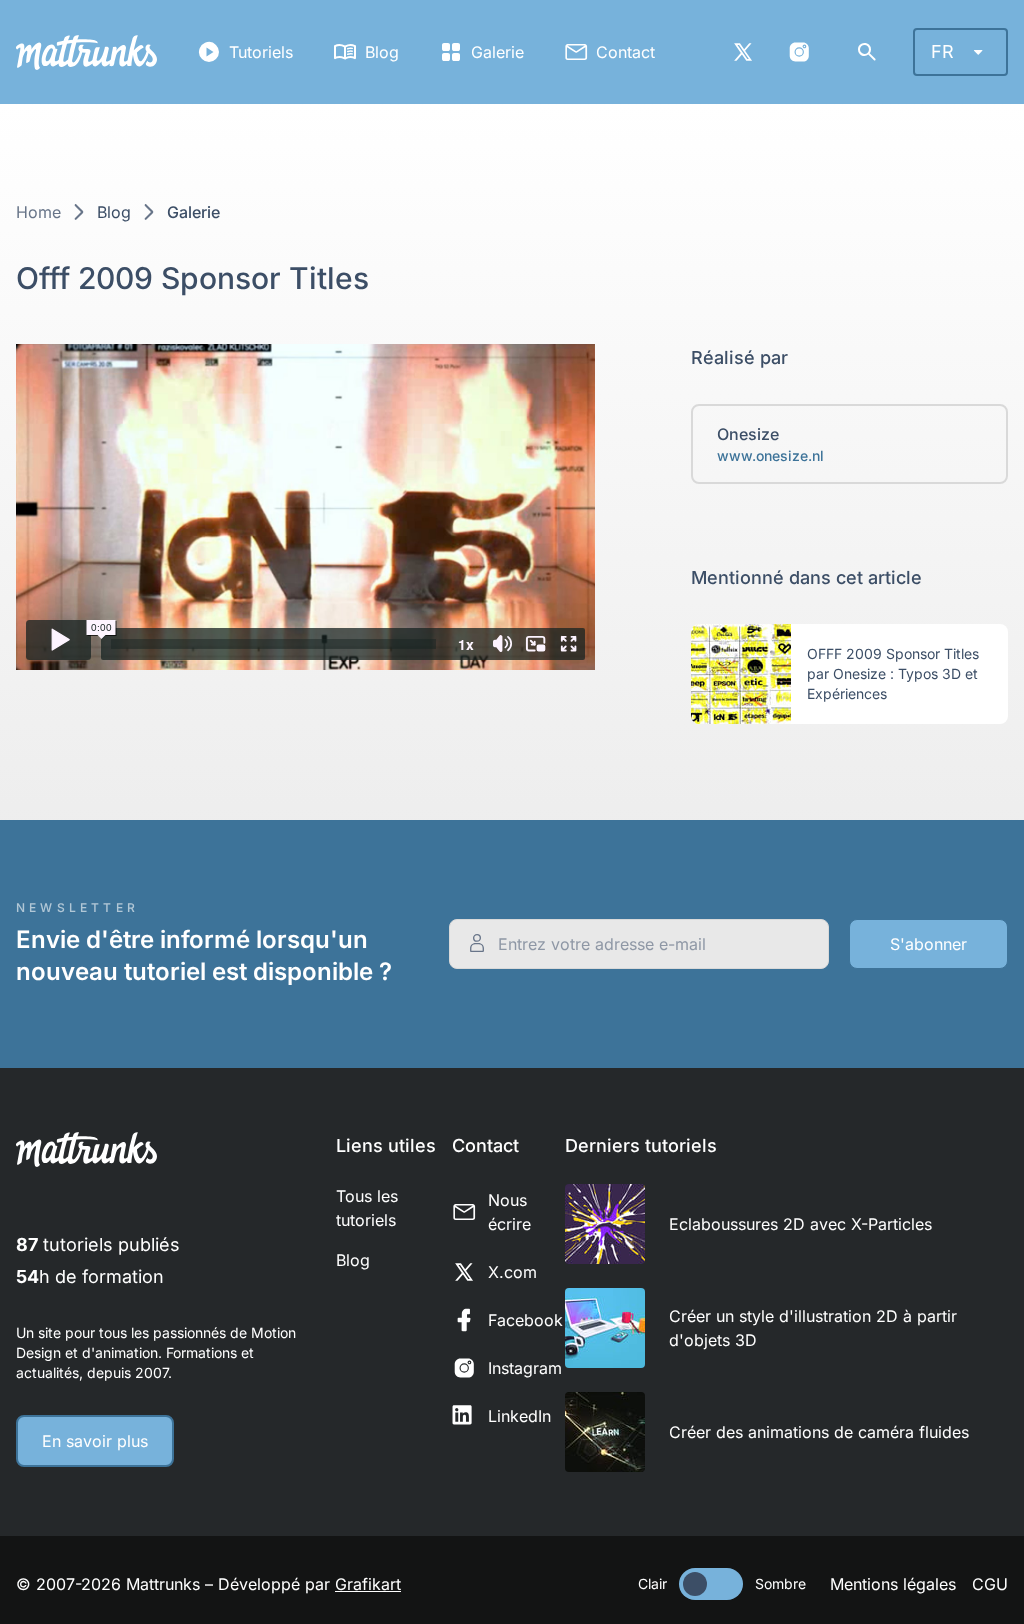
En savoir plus (95, 1441)
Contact (625, 52)
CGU (990, 1584)
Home (38, 212)
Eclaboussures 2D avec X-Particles (800, 1224)
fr (942, 51)
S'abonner (928, 944)
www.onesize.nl (770, 455)
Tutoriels (261, 52)
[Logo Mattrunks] (86, 52)
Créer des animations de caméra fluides (819, 1432)
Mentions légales (893, 1584)
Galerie (497, 52)
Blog (382, 52)
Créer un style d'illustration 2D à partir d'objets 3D (813, 1328)
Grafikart (368, 1584)
